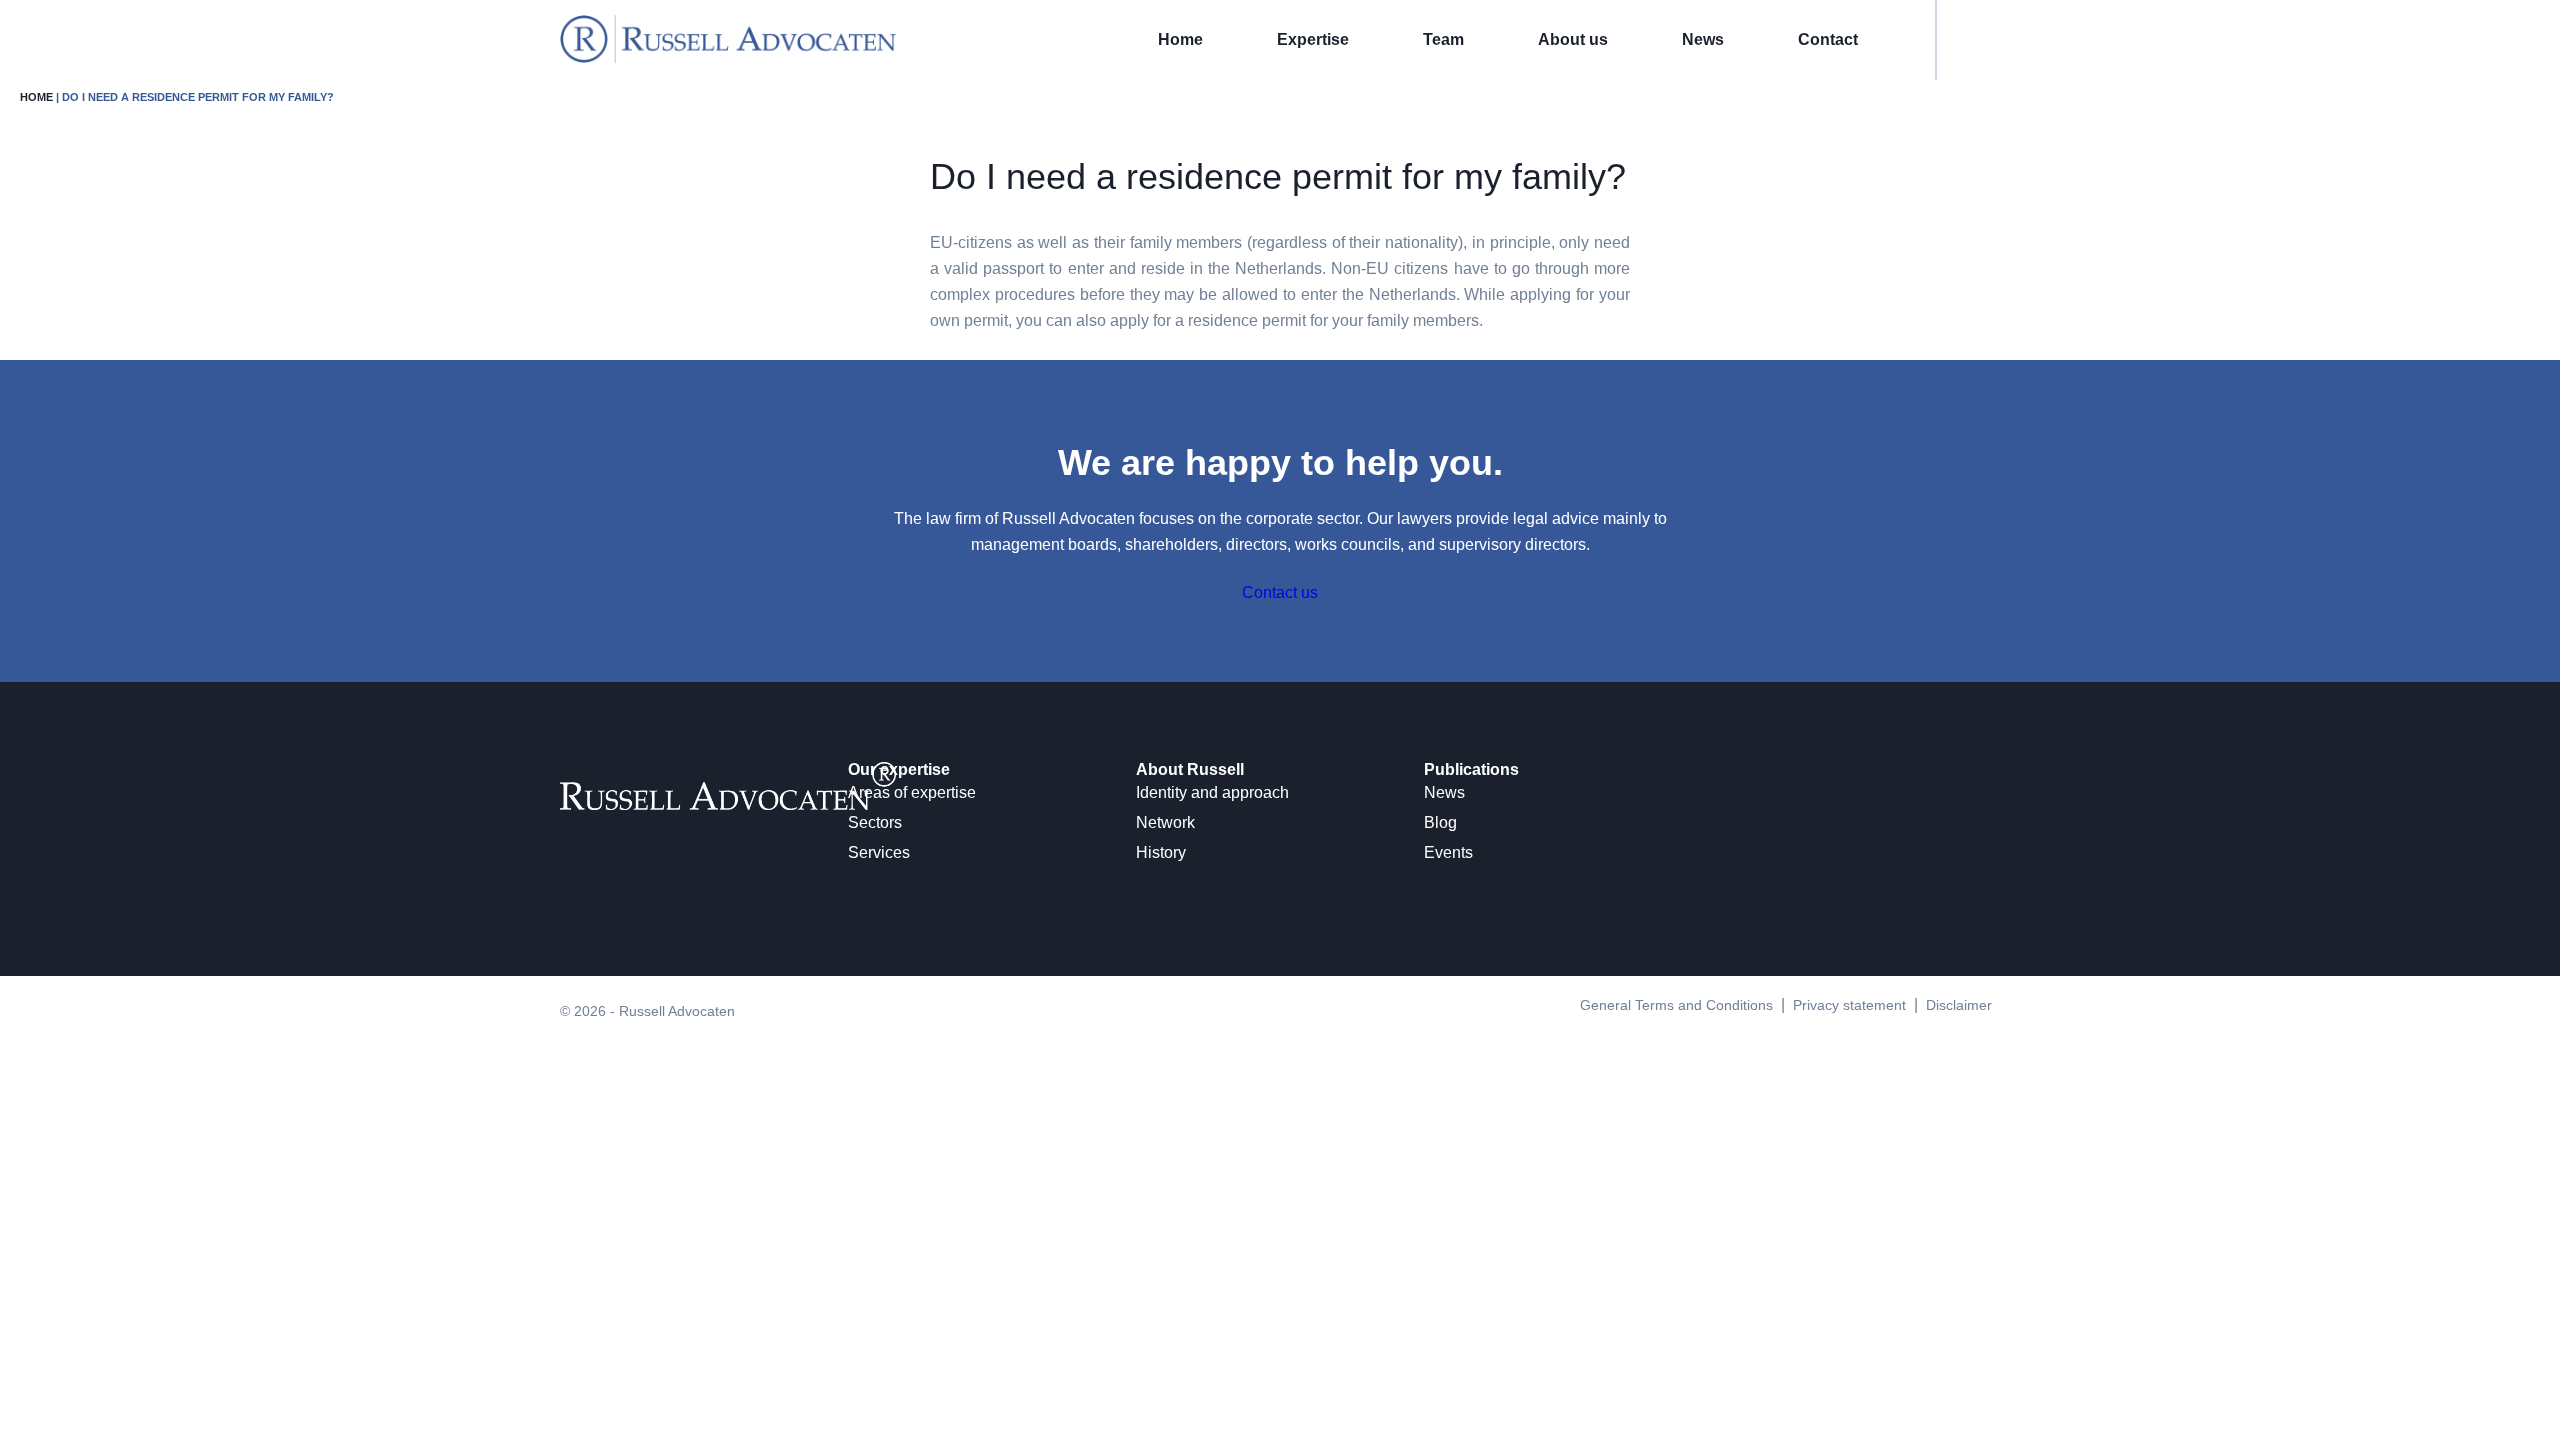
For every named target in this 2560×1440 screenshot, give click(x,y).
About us (1573, 39)
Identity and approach (1212, 792)
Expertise (1313, 39)
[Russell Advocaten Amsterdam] (728, 57)
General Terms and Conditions (1676, 1005)
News (1703, 39)
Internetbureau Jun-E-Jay (1356, 1037)
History (1161, 852)
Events (1448, 852)
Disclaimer (1959, 1005)
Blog (1440, 822)
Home (1180, 39)
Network (1165, 822)
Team (1443, 39)
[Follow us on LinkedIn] (566, 848)
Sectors (875, 822)
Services (879, 852)
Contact (1828, 39)
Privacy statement (1849, 1005)
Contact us (1280, 592)
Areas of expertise (912, 792)
